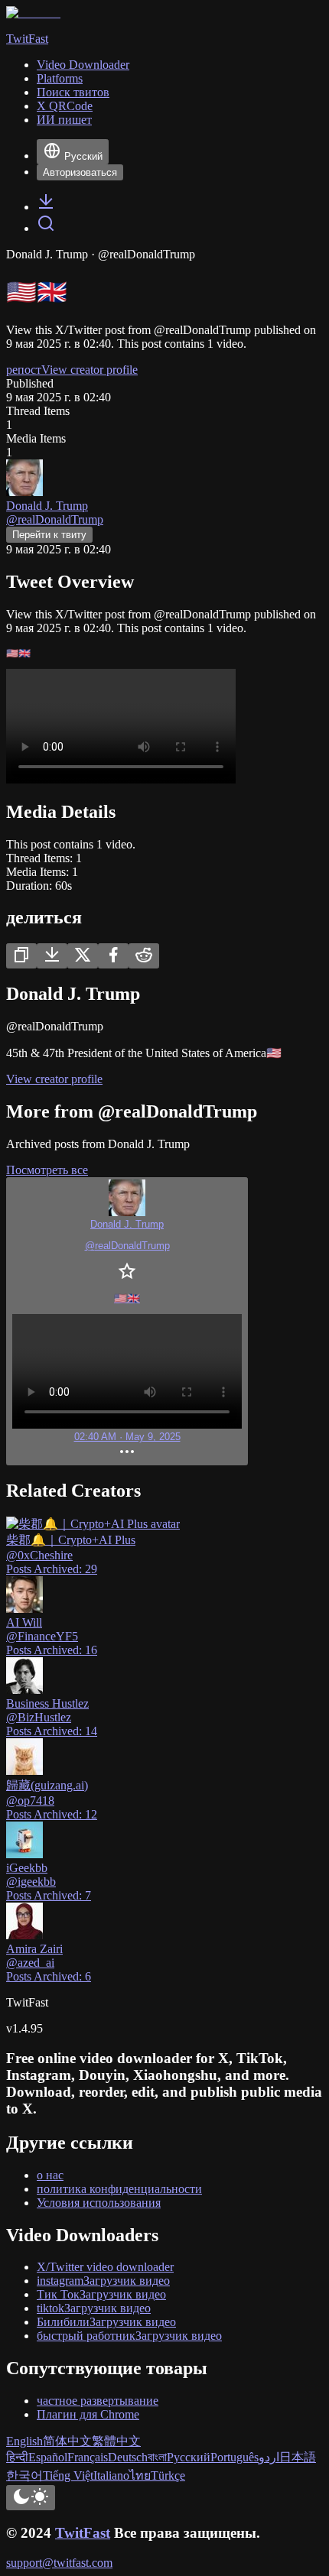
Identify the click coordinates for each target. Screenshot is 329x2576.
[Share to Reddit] (144, 956)
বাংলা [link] (157, 2457)
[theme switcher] (31, 2498)
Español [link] (48, 2457)
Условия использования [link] (99, 2203)
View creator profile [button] (90, 370)
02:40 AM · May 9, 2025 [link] (127, 1437)
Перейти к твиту (49, 535)
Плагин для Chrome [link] (88, 2414)
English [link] (24, 2441)
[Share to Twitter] (83, 956)
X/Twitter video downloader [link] (105, 2267)
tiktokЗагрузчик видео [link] (94, 2308)
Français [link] (88, 2457)
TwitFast (83, 2533)
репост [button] (24, 370)
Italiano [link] (111, 2475)
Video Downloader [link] (83, 65)
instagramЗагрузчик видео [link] (103, 2281)
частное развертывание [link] (98, 2401)
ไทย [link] (140, 2475)
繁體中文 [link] (116, 2441)
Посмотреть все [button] (47, 1170)
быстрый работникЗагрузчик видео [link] (129, 2336)
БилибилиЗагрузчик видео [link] (106, 2322)
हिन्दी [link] (17, 2457)
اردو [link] (269, 2457)
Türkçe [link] (168, 2475)
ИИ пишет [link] (64, 120)
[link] (46, 207)
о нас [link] (50, 2175)
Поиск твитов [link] (73, 92)
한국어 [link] (24, 2475)
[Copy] (21, 956)
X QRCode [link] (65, 106)
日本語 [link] (298, 2457)
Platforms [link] (60, 78)
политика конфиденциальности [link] (119, 2189)
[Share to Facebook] (113, 956)
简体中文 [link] (67, 2441)
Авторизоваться (80, 172)
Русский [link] (189, 2457)
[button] (127, 1321)
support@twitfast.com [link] (59, 2563)
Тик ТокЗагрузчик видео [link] (101, 2294)
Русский (83, 156)
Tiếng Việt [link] (68, 2475)
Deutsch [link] (128, 2457)
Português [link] (235, 2457)
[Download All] (52, 956)
